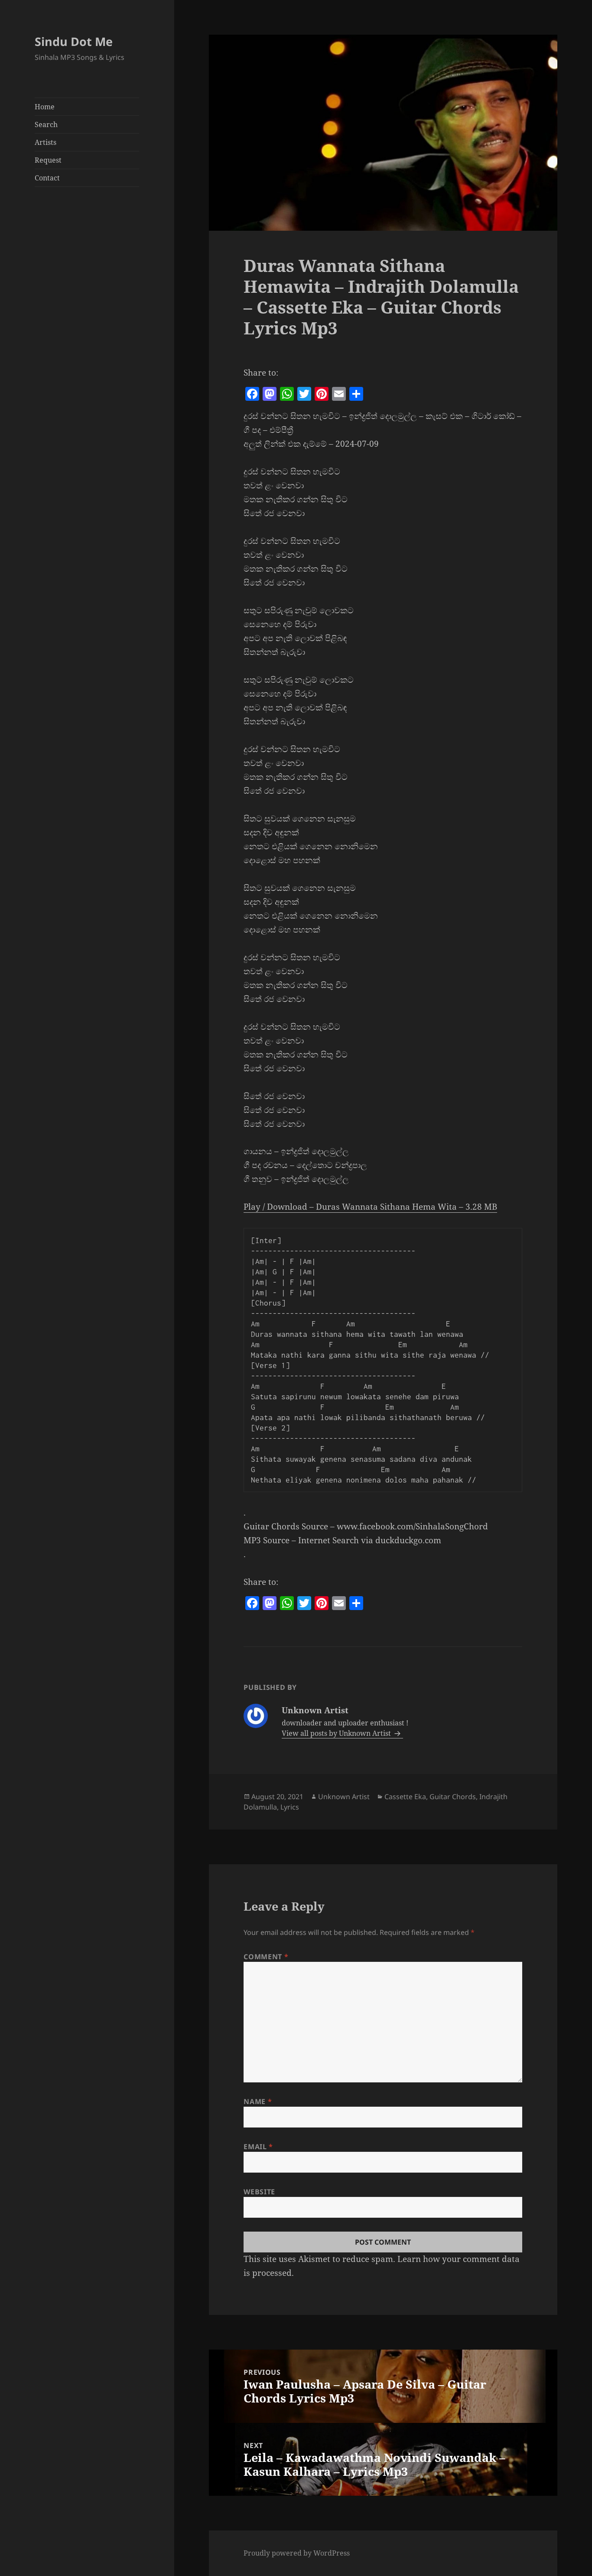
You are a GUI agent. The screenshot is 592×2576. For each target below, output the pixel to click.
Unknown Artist (344, 1797)
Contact (47, 178)
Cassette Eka (405, 1797)
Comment (266, 1957)
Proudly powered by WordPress (297, 2553)
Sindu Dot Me (74, 41)
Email (258, 2147)
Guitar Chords (453, 1797)
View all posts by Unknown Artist (337, 1733)
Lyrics (290, 1807)
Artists (46, 142)
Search (46, 124)
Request (48, 160)
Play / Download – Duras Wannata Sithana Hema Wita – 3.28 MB (370, 1207)
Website (259, 2192)
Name (258, 2101)
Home (45, 107)
